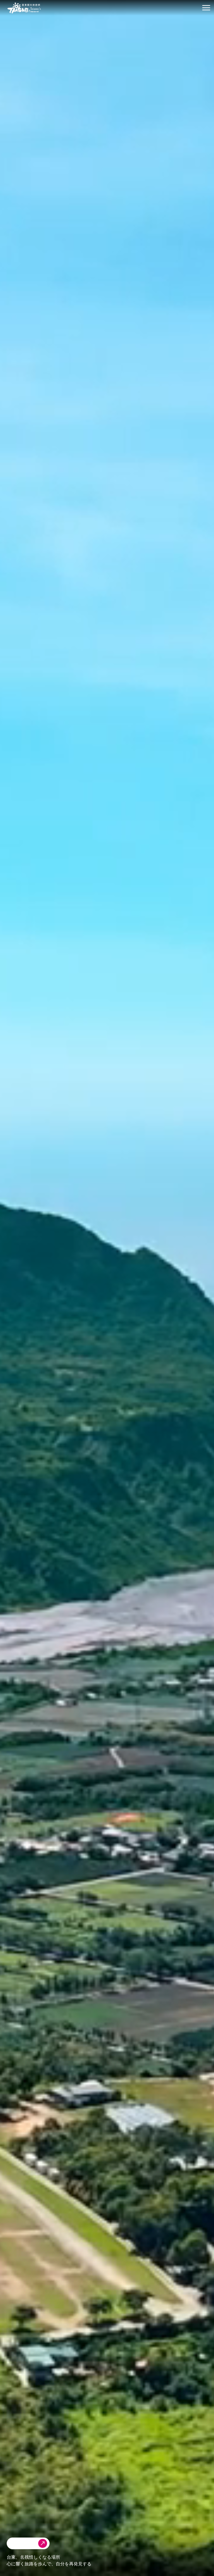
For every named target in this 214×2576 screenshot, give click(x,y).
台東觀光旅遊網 (24, 8)
